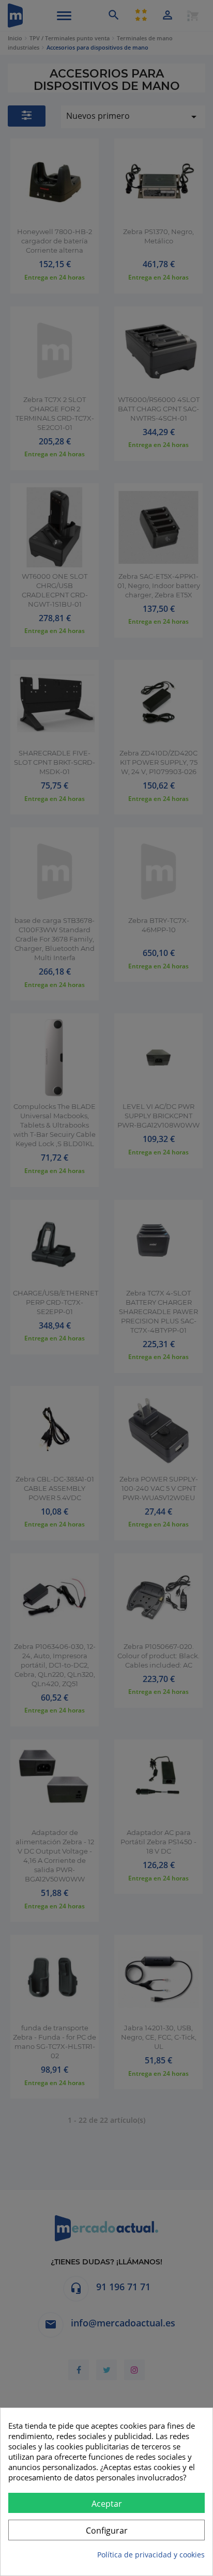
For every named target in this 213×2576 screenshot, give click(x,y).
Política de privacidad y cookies (151, 2555)
